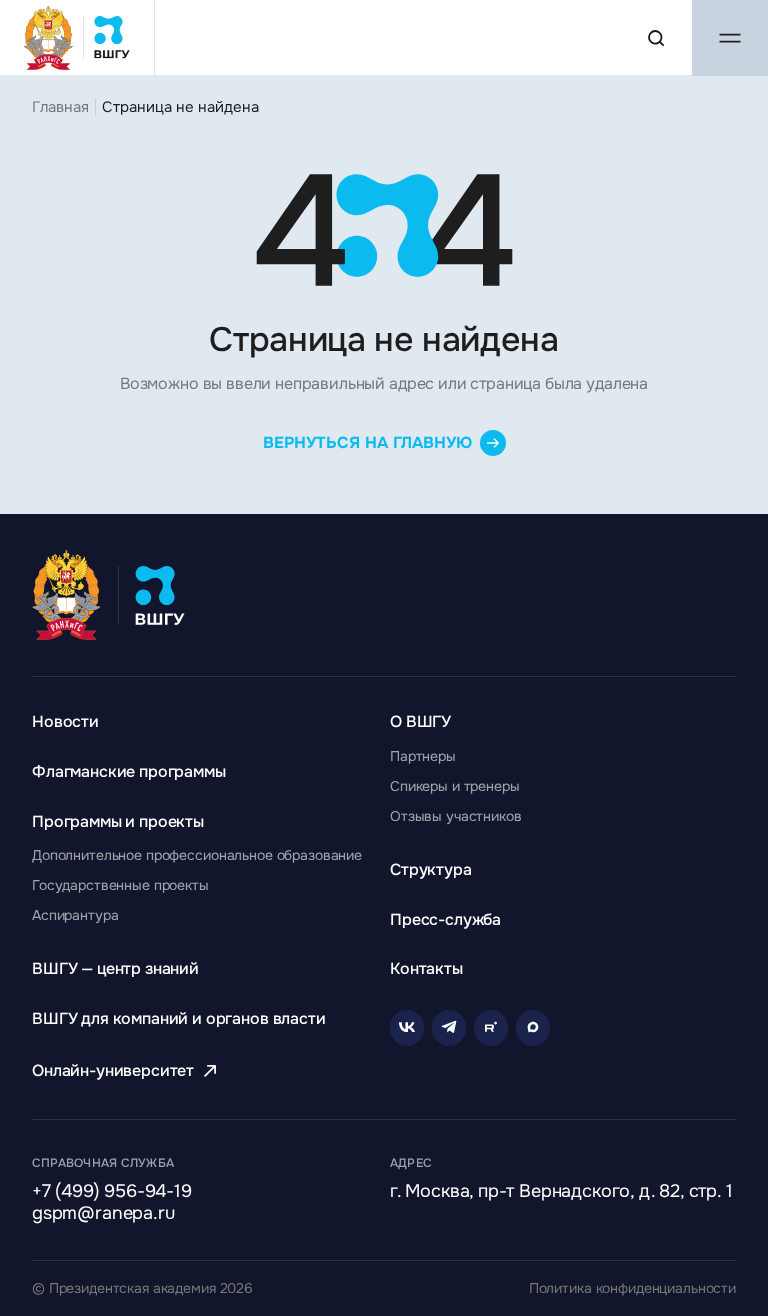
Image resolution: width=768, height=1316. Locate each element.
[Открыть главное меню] (730, 38)
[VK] (407, 1028)
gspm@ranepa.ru (103, 1214)
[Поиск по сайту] (656, 38)
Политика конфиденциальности (632, 1288)
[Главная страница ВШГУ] (77, 37)
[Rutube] (491, 1028)
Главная (60, 107)
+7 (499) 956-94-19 (112, 1192)
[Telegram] (449, 1028)
